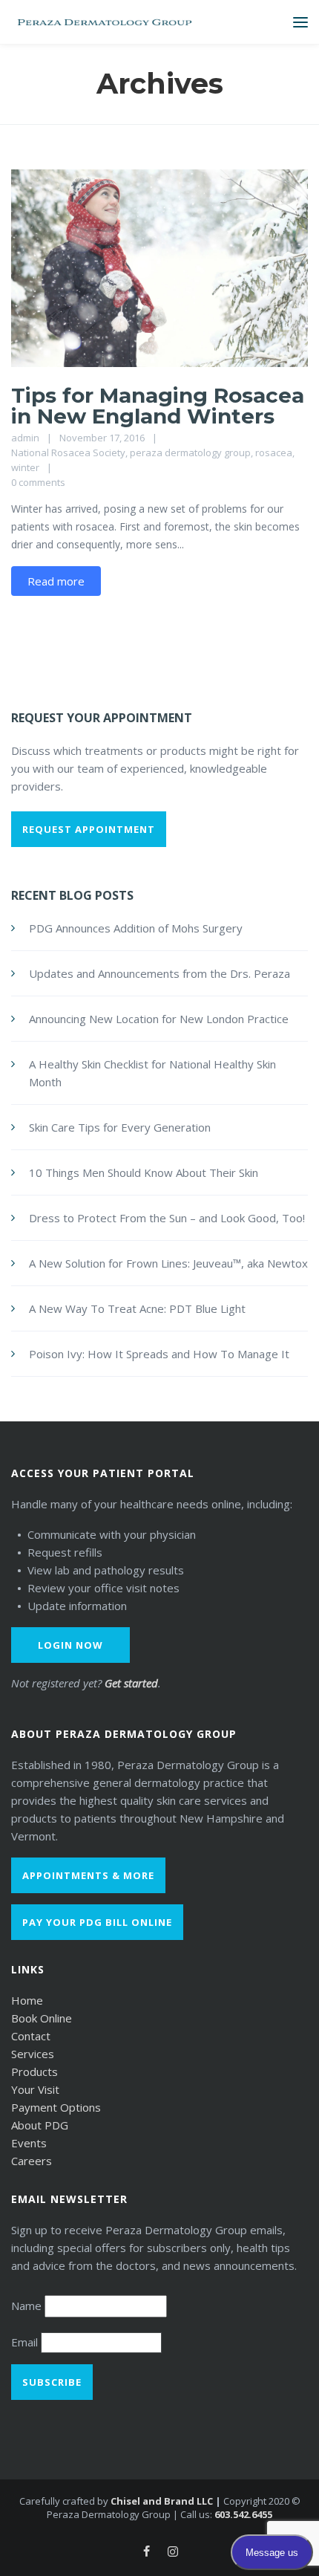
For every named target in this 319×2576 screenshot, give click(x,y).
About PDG (40, 2125)
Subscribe (52, 2382)
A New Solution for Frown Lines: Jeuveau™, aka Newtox (168, 1263)
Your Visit (35, 2089)
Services (33, 2054)
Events (29, 2143)
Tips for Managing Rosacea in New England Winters (158, 406)
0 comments (38, 482)
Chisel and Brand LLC (162, 2501)
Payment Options (56, 2107)
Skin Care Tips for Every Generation (120, 1127)
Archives (160, 84)
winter (25, 467)
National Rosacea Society (68, 452)
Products (34, 2071)
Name (28, 2306)
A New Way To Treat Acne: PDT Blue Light (137, 1308)
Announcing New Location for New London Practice (159, 1019)
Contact (31, 2036)
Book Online (42, 2018)
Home (27, 2000)
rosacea (274, 452)
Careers (32, 2161)
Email (26, 2342)
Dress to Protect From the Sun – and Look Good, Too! (167, 1218)
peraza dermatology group (190, 452)
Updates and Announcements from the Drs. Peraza (159, 973)
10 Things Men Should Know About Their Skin (144, 1172)
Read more (56, 581)
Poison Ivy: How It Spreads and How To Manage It (159, 1354)
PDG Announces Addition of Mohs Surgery (136, 928)
